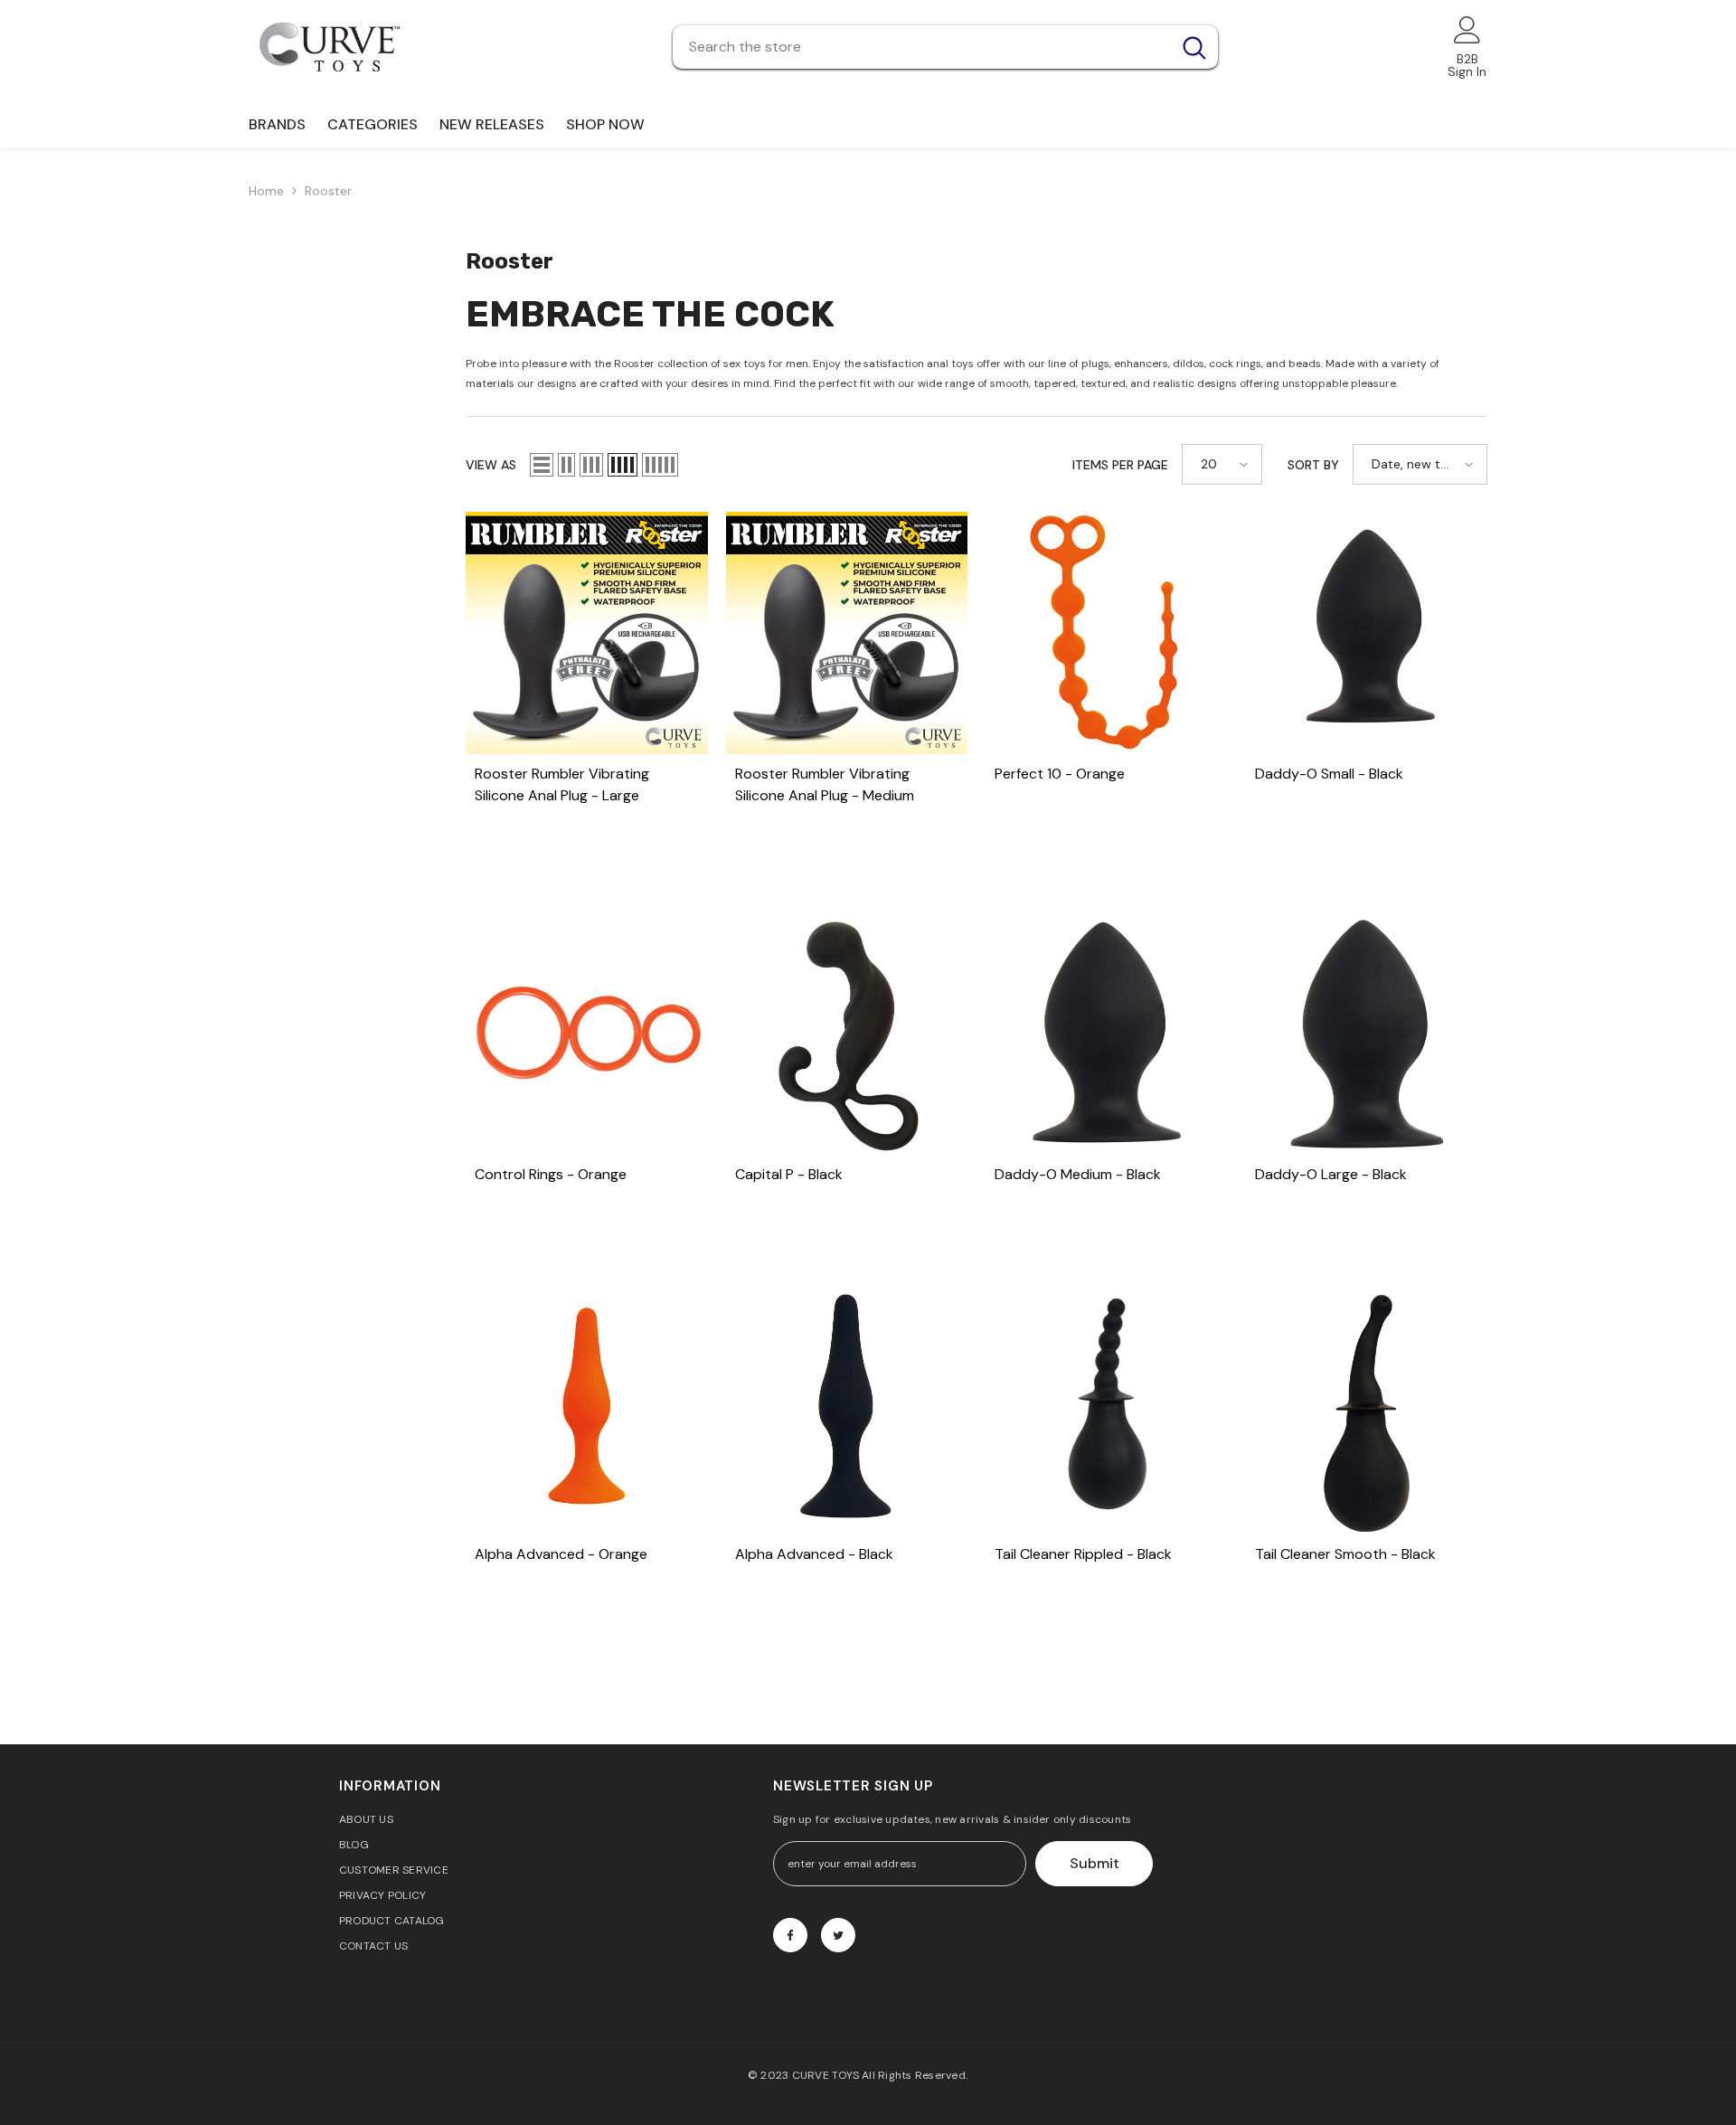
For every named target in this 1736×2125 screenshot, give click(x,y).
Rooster (328, 191)
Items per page (1120, 465)
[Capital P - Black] (847, 1034)
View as (491, 465)
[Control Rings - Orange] (587, 1034)
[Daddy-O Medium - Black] (1107, 1034)
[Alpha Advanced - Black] (847, 1413)
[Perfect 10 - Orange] (1107, 633)
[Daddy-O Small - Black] (1367, 633)
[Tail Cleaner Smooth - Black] (1367, 1413)
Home (266, 191)
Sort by (1313, 465)
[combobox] (922, 47)
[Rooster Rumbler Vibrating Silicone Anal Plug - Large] (587, 633)
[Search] (945, 47)
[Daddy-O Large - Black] (1367, 1034)
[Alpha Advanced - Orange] (587, 1413)
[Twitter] (838, 1935)
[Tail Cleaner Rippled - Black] (1107, 1413)
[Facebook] (790, 1935)
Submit (1094, 1863)
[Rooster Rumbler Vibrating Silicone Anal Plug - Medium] (847, 633)
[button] (542, 465)
